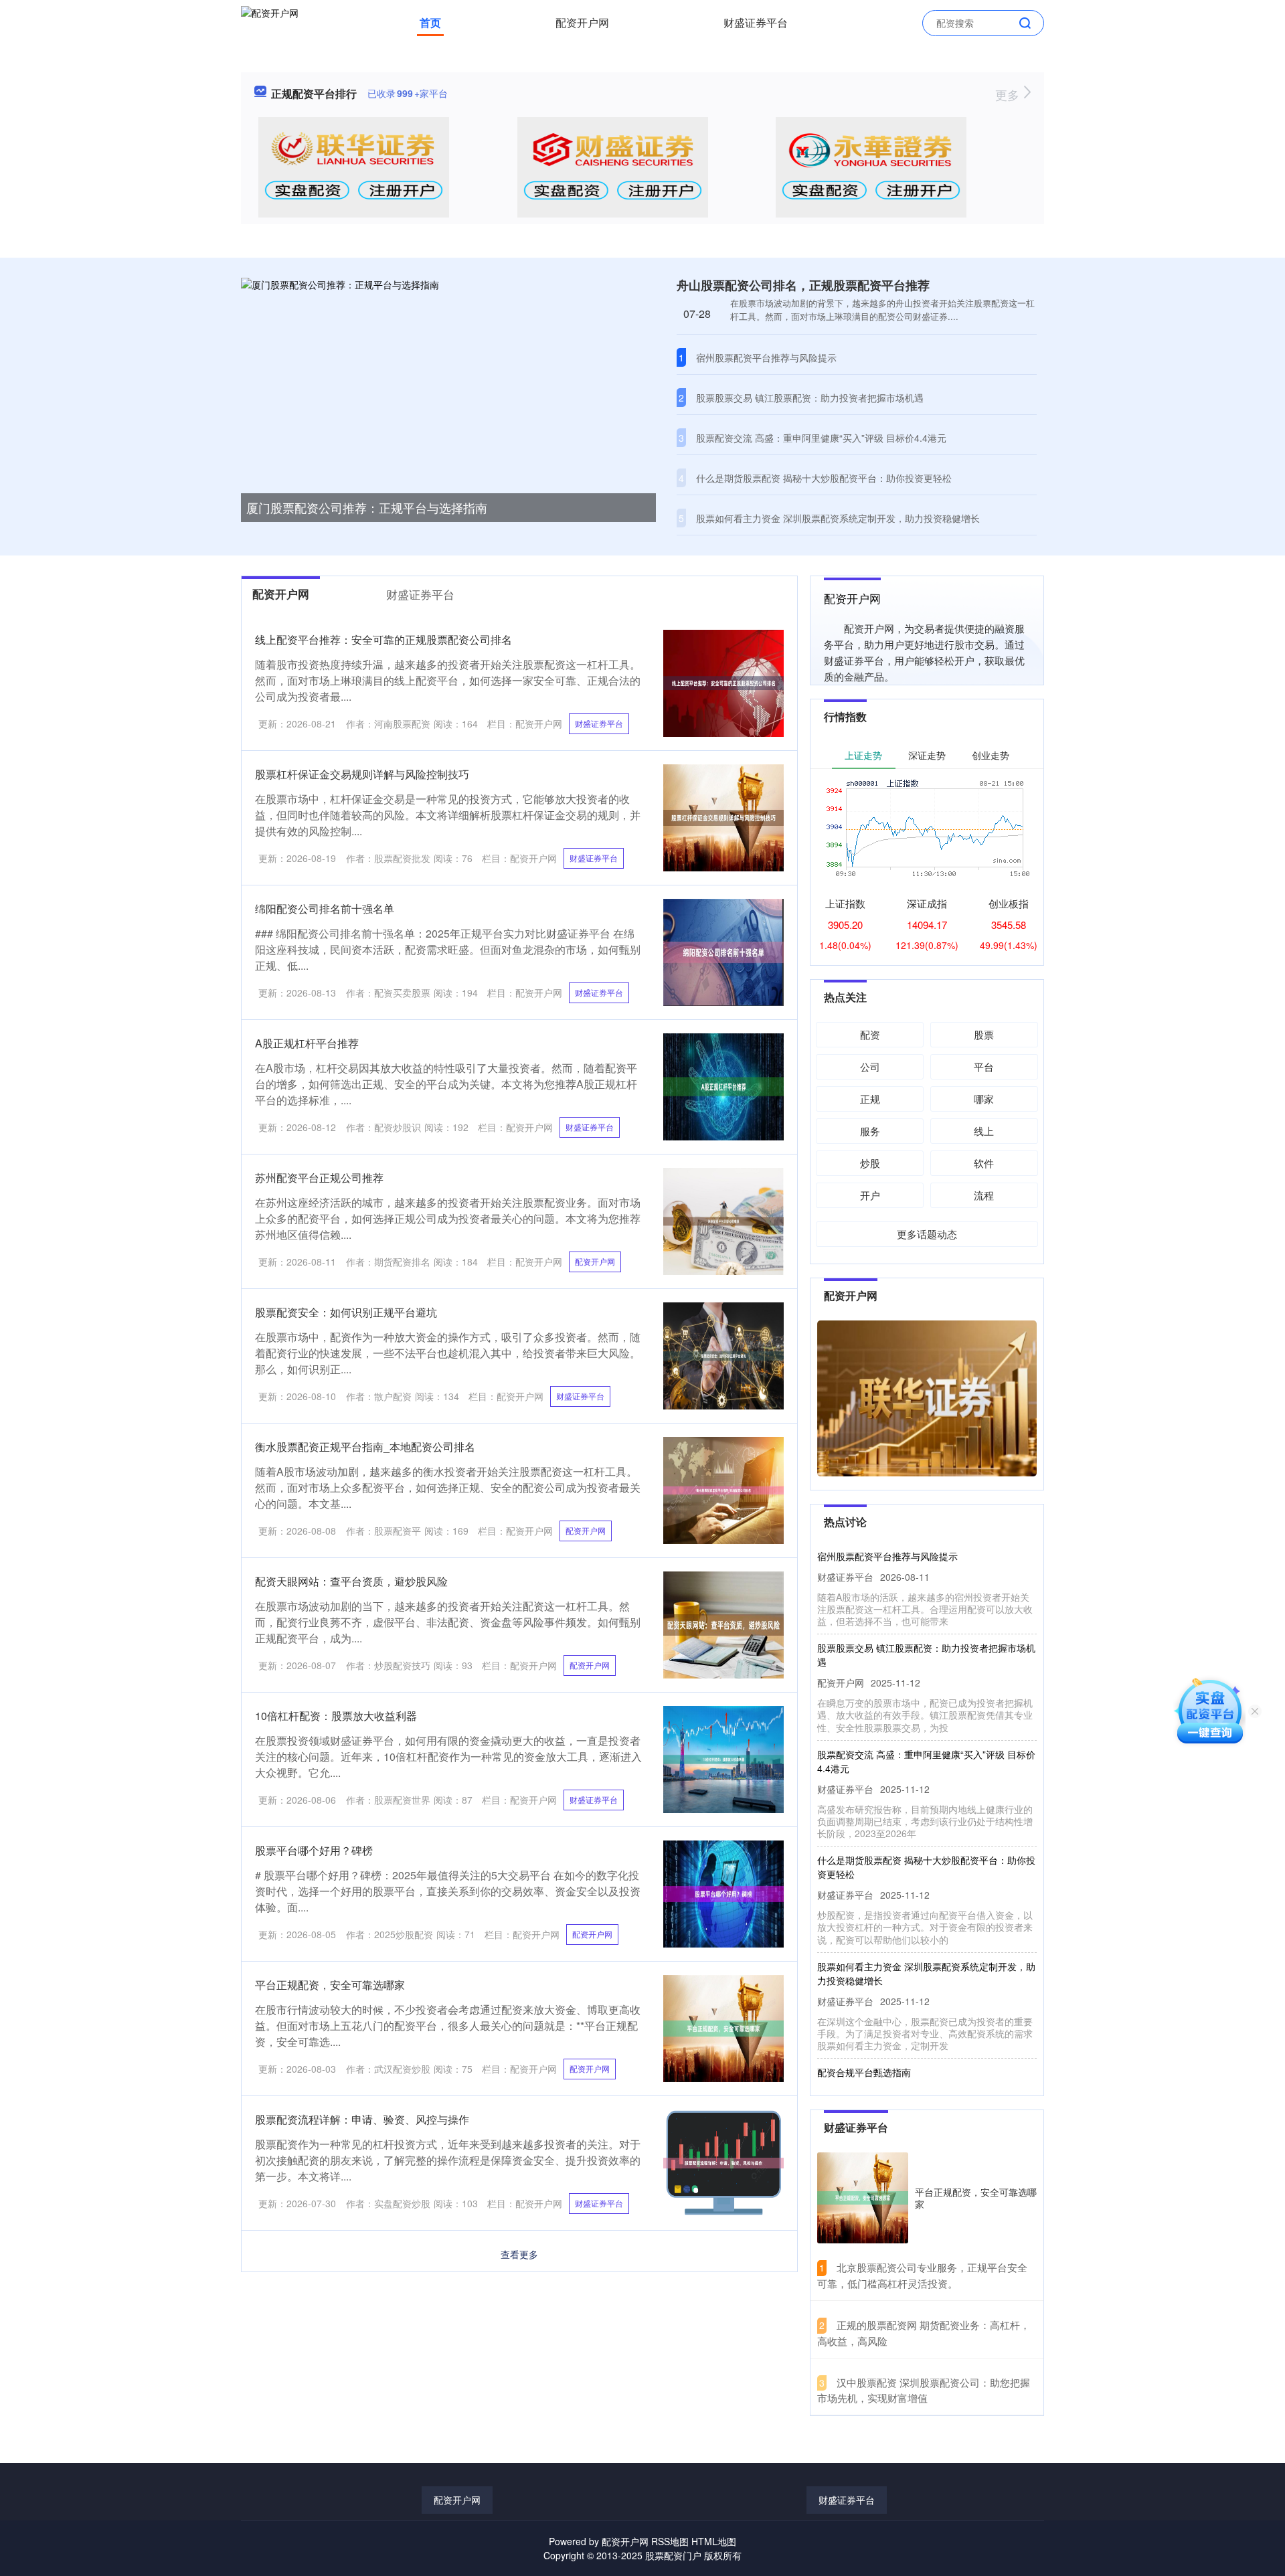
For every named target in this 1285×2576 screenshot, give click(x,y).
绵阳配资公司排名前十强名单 (325, 909)
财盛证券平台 (756, 22)
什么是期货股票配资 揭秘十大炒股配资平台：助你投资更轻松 (824, 478)
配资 (870, 1034)
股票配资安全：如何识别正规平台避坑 (346, 1312)
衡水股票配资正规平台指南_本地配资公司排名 (365, 1447)
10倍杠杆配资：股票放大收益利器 (336, 1716)
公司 (870, 1066)
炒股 (870, 1163)
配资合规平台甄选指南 (864, 2043)
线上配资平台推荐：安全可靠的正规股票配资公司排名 (383, 639)
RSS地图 (670, 2541)
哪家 (984, 1099)
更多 (1009, 94)
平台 (984, 1066)
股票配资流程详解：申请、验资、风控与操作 (362, 2119)
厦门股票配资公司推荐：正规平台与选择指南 (367, 507)
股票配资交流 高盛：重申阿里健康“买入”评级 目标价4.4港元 (821, 438)
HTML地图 (714, 2541)
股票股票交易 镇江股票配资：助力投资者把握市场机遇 (810, 398)
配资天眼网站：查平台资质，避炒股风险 (351, 1581)
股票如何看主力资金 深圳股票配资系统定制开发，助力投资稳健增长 (838, 518)
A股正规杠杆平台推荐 (307, 1043)
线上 (984, 1131)
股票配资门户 (673, 2555)
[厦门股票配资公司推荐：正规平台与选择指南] (448, 395)
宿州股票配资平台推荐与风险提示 (766, 357)
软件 (984, 1163)
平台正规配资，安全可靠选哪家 (330, 1985)
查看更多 (519, 2254)
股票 (984, 1034)
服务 (870, 1131)
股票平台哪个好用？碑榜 (314, 1850)
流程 (984, 1195)
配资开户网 (582, 22)
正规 (870, 1099)
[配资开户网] (270, 21)
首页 (430, 22)
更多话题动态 (927, 1234)
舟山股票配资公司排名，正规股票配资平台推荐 (803, 285)
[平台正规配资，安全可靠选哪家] (863, 2198)
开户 (870, 1195)
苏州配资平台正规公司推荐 (319, 1178)
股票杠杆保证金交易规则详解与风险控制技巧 (362, 774)
